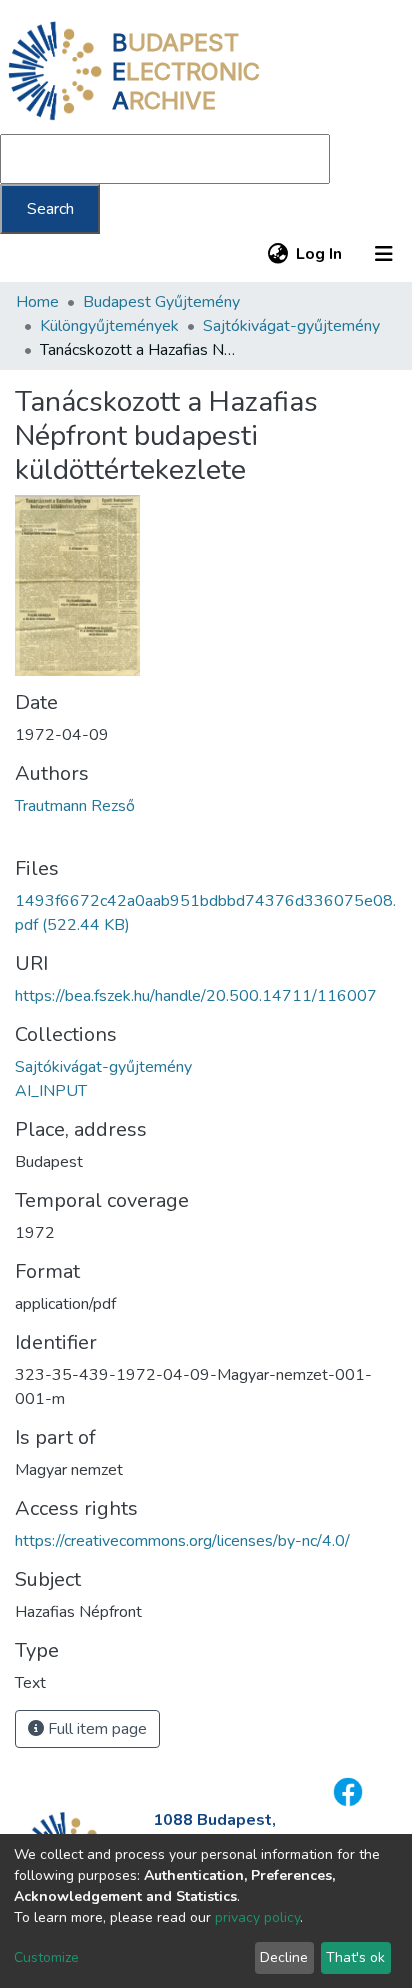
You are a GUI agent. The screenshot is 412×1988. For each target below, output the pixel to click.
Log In (320, 254)
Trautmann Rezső (75, 806)
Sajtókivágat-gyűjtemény (291, 326)
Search (50, 209)
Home (37, 302)
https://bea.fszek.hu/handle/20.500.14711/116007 (196, 996)
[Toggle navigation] (384, 254)
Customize (46, 1957)
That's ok (355, 1957)
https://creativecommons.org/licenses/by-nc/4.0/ (182, 1541)
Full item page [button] (95, 1729)
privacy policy (257, 1917)
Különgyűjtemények (109, 326)
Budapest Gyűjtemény (161, 302)
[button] (277, 254)
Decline (284, 1957)
